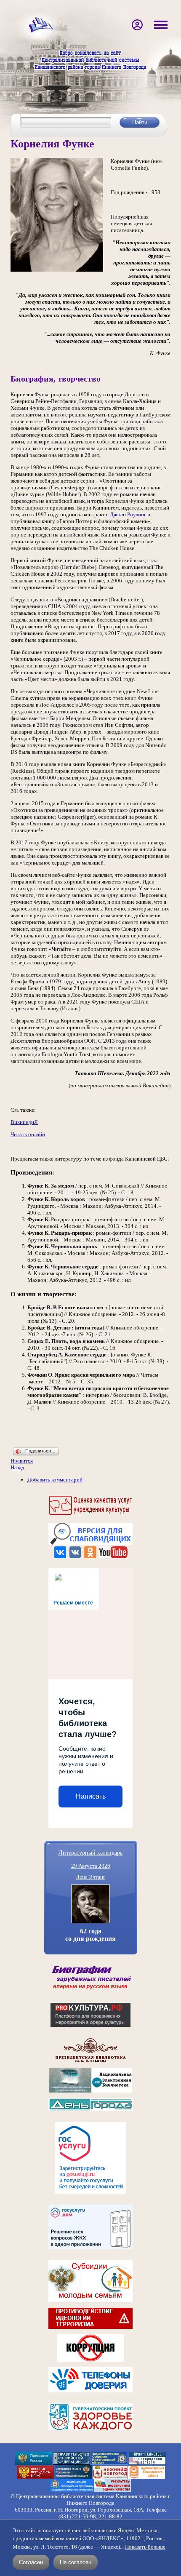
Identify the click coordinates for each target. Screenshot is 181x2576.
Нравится (22, 1461)
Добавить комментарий (55, 1480)
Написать (91, 1796)
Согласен (31, 2562)
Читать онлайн (28, 1134)
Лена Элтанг (90, 1877)
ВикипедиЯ (24, 1122)
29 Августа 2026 (91, 1866)
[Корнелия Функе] (57, 270)
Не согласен (76, 2562)
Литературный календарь (90, 1852)
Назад (17, 1467)
